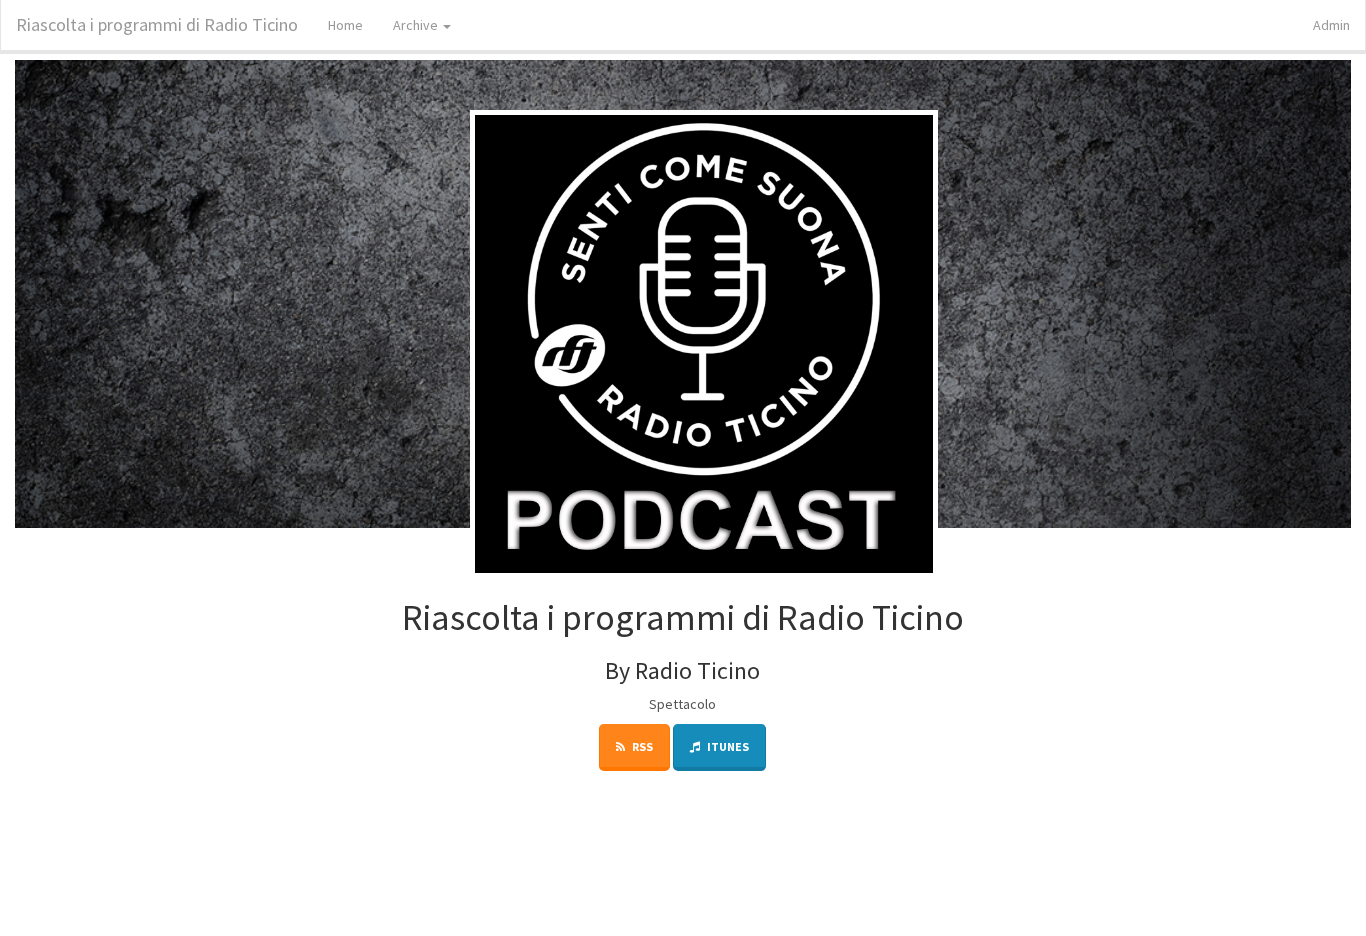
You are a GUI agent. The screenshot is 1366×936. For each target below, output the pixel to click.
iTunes (727, 746)
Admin (1331, 25)
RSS (641, 746)
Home (345, 25)
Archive (417, 25)
